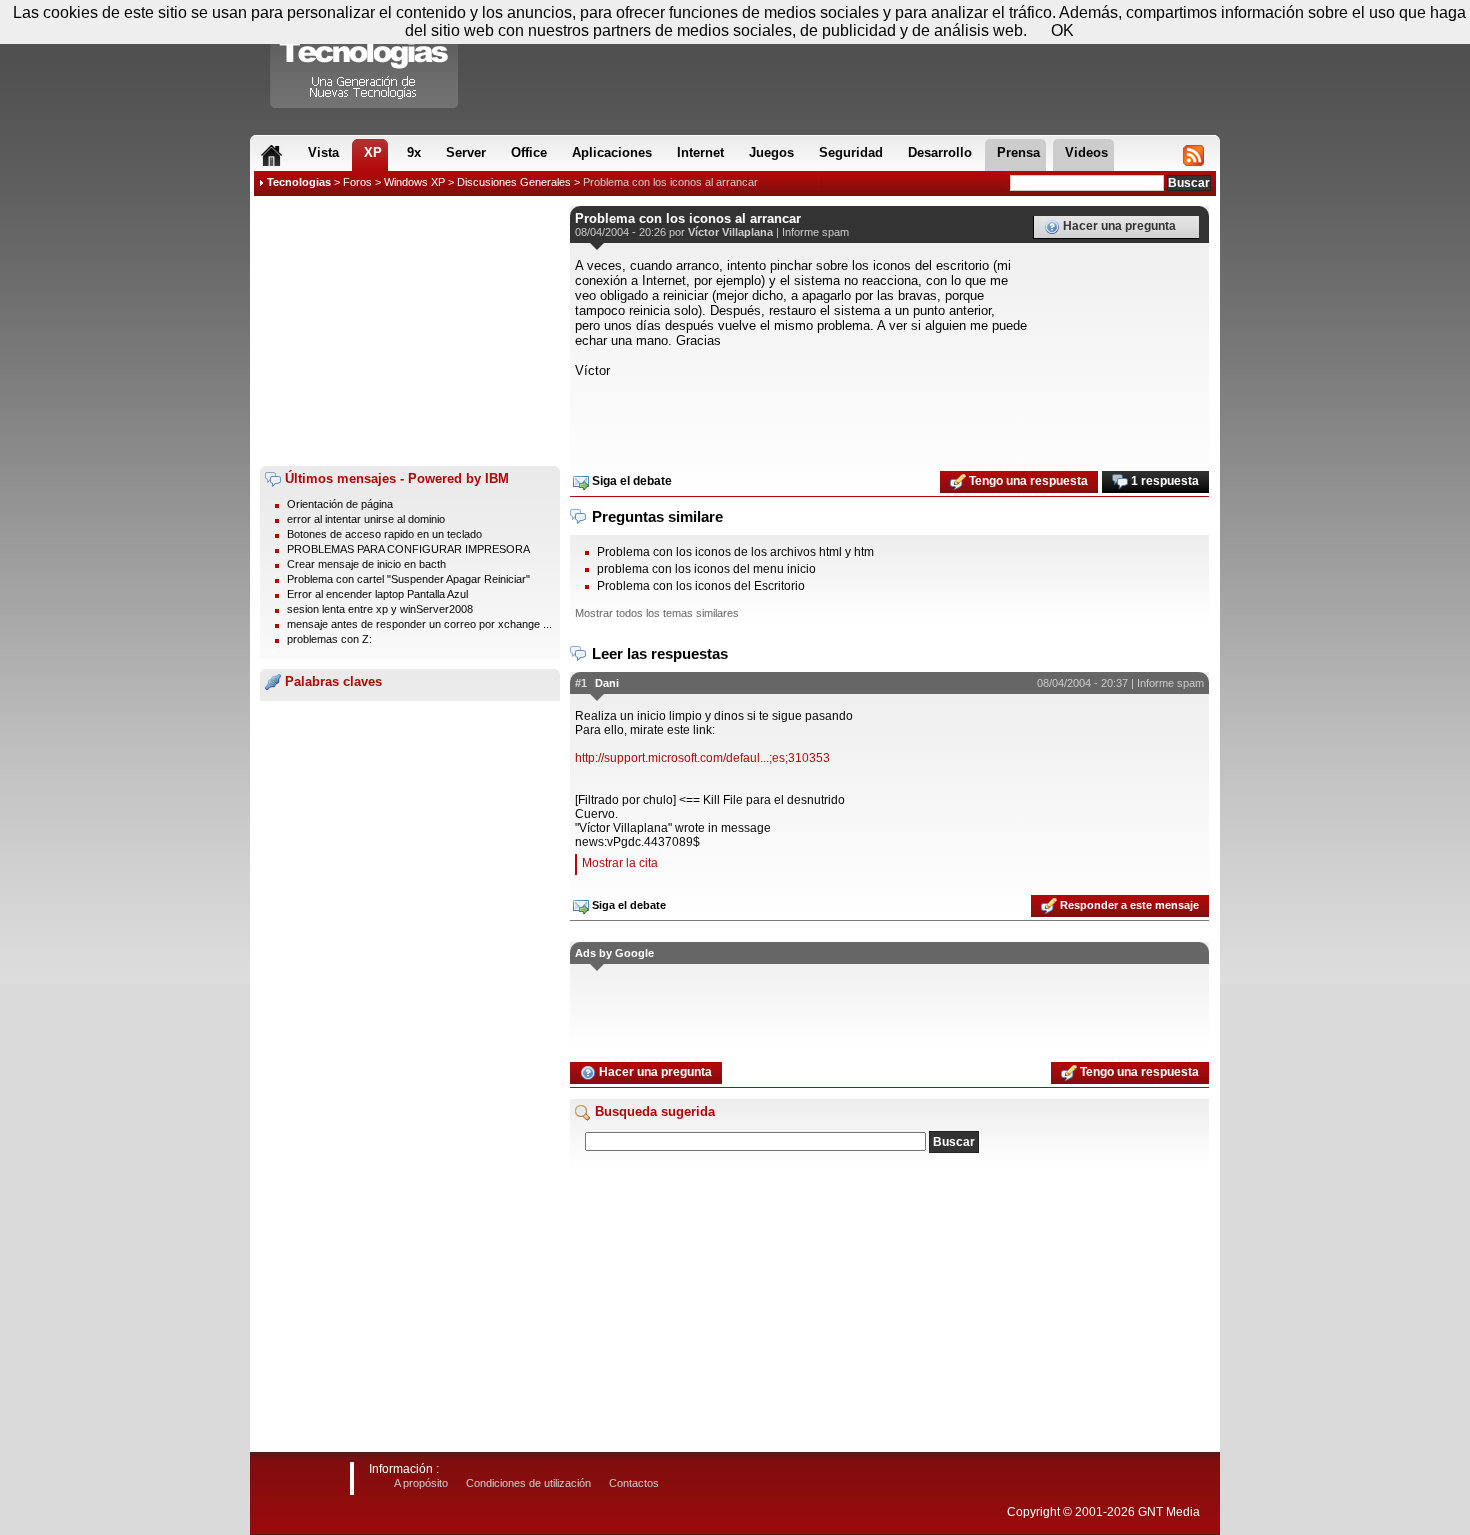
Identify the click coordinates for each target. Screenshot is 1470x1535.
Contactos (634, 1483)
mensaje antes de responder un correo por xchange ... (419, 624)
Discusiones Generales (514, 182)
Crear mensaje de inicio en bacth (366, 564)
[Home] (271, 155)
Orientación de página (340, 504)
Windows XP (414, 182)
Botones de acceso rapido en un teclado (384, 534)
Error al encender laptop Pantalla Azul (377, 594)
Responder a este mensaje (1128, 905)
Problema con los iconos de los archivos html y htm (735, 552)
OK (1062, 30)
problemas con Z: (329, 639)
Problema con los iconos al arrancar (670, 182)
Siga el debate (630, 481)
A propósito (421, 1483)
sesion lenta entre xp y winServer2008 (380, 609)
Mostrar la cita (620, 863)
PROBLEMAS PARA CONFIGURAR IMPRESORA (408, 549)
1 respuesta (1163, 481)
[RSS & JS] (1193, 155)
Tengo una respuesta (1027, 481)
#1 (581, 683)
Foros (357, 182)
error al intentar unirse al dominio (366, 519)
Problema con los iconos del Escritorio (701, 586)
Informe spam (815, 232)
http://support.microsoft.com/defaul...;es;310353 (702, 758)
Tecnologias (299, 182)
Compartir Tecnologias (365, 59)
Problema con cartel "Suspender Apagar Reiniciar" (408, 579)
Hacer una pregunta (1118, 226)
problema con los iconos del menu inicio (706, 569)
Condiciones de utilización (528, 1483)
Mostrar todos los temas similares (657, 613)
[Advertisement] (410, 331)
